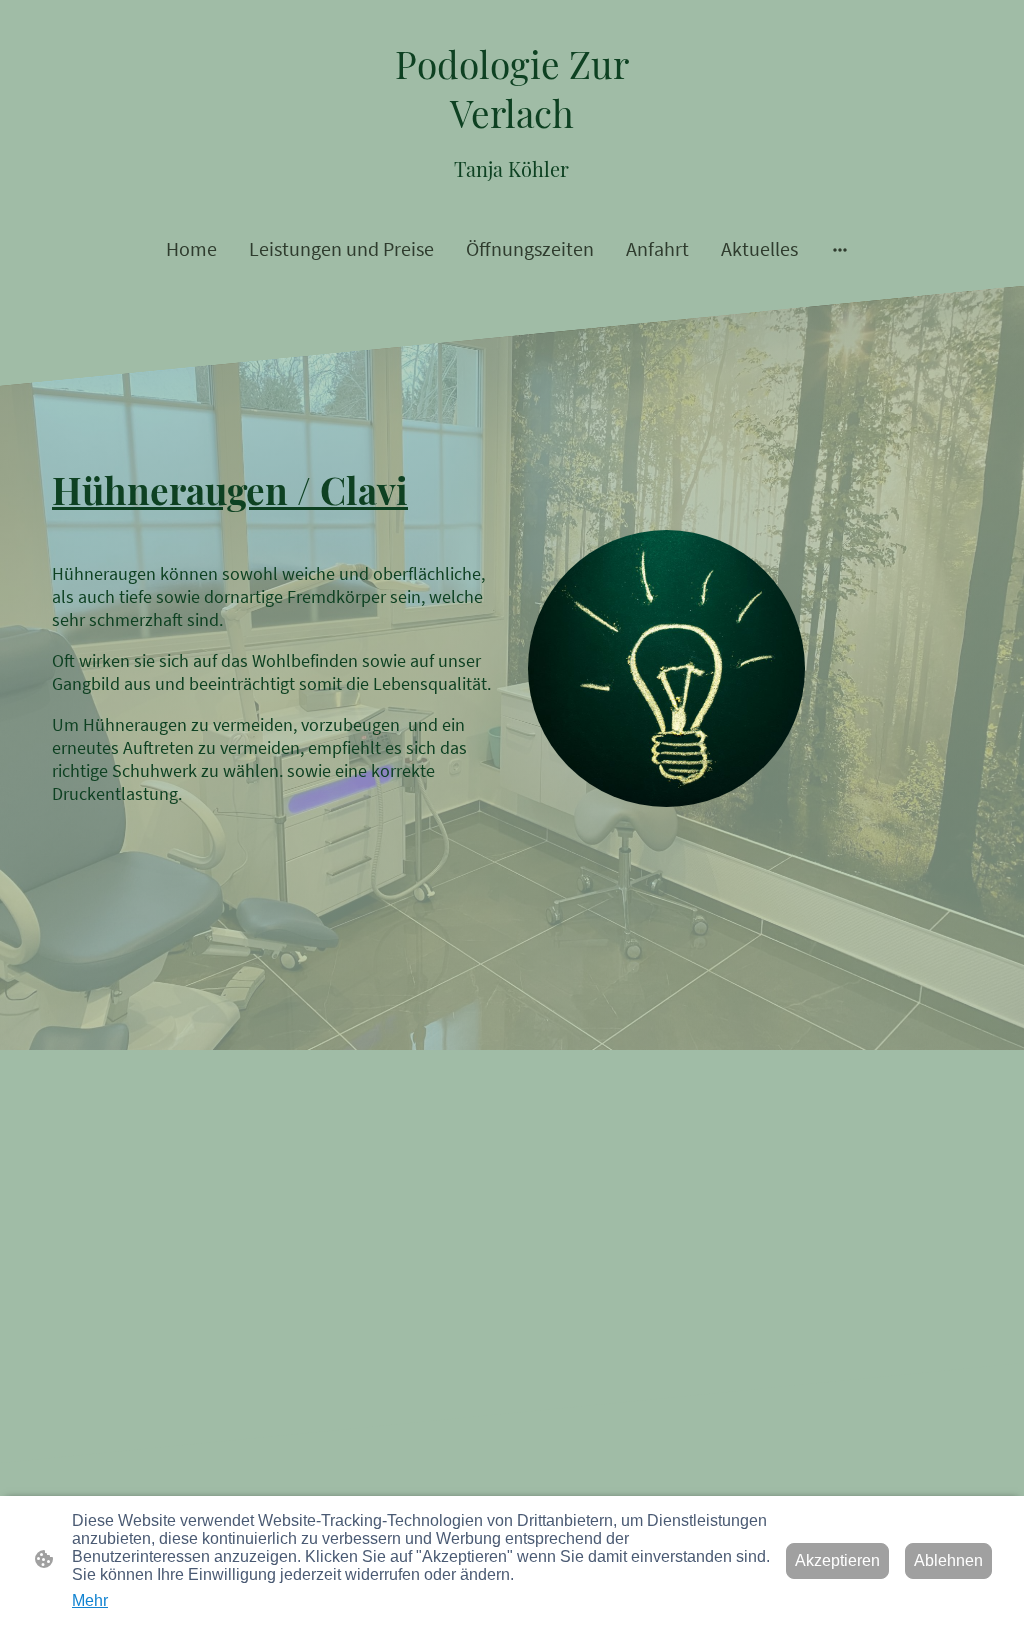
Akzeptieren (837, 1560)
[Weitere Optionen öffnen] (840, 248)
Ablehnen (948, 1560)
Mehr (90, 1600)
